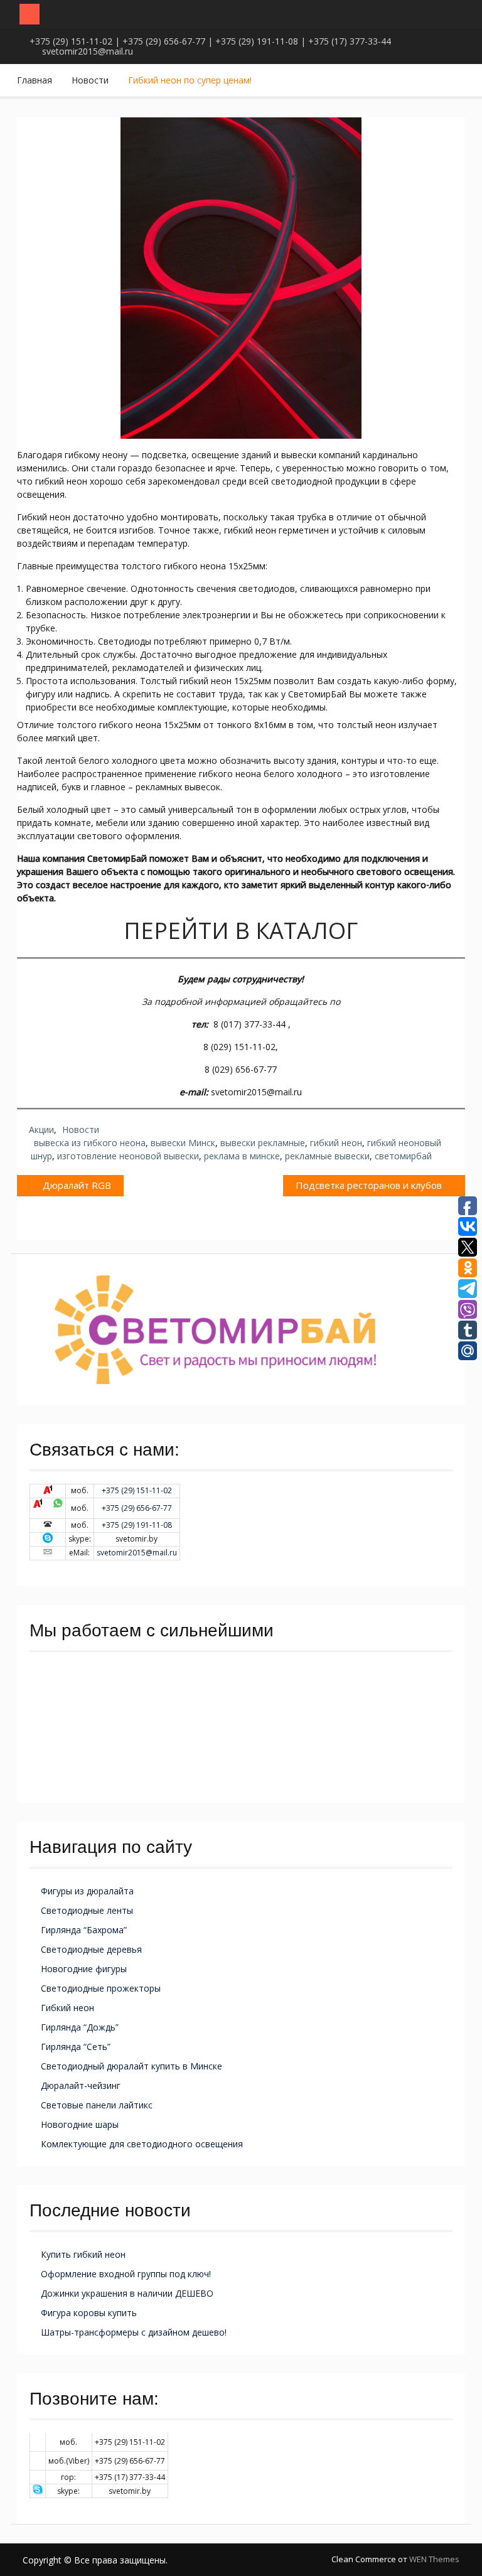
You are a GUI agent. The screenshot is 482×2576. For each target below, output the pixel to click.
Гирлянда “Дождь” (80, 2027)
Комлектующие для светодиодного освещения (142, 2144)
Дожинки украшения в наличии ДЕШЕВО (127, 2293)
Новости (81, 1130)
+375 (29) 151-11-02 (137, 1490)
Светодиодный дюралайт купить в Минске (131, 2066)
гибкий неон (336, 1143)
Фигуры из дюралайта (87, 1891)
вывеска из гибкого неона (90, 1143)
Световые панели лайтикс (97, 2105)
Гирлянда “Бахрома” (84, 1930)
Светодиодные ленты (87, 1910)
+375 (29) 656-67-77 (137, 1508)
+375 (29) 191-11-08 (137, 1525)
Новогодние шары (80, 2124)
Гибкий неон (67, 2008)
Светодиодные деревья (91, 1949)
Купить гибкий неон (83, 2254)
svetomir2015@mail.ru (88, 51)
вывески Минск (183, 1143)
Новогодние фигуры (84, 1969)
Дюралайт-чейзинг (81, 2085)
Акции (41, 1130)
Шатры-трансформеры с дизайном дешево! (134, 2332)
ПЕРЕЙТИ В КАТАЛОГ (241, 931)
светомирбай (403, 1156)
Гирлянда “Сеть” (76, 2047)
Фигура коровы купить (89, 2313)
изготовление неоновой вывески (128, 1156)
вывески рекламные (263, 1143)
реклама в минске (242, 1156)
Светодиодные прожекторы (101, 1988)
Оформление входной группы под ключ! (126, 2274)
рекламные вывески (327, 1156)
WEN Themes (434, 2559)
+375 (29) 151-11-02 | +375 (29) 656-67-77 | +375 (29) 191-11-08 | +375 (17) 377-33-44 (210, 41)
